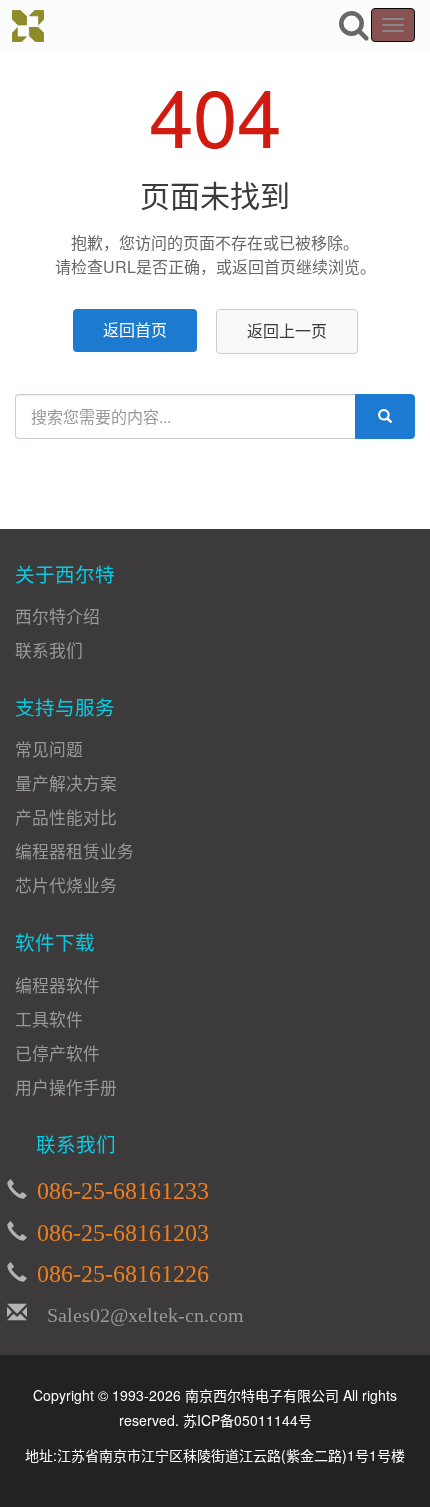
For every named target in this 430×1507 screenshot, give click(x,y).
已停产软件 (57, 1053)
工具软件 (49, 1019)
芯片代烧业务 (66, 885)
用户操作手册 (66, 1087)
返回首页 (135, 329)
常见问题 (49, 749)
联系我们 (49, 650)
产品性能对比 (66, 817)
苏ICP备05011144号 (247, 1420)
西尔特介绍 (57, 616)
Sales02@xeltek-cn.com (135, 1312)
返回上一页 (287, 330)
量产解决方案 (66, 783)
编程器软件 (57, 985)
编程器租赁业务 (74, 851)
